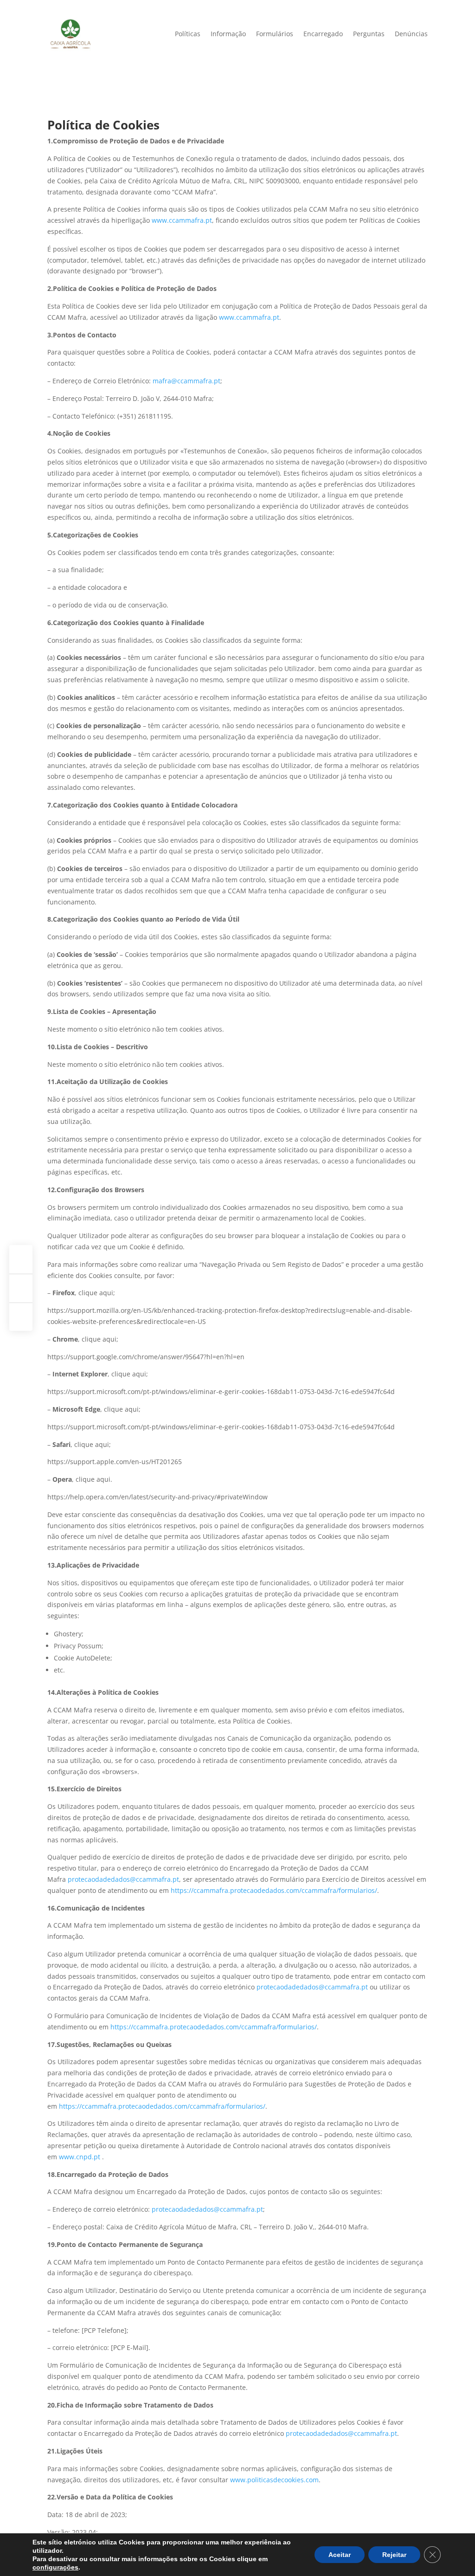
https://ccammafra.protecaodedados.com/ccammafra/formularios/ (274, 1890)
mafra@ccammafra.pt (186, 381)
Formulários (275, 34)
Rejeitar (394, 2555)
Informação (228, 34)
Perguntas (369, 34)
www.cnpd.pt (80, 2157)
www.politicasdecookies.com (274, 2480)
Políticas (188, 34)
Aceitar (340, 2555)
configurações (55, 2567)
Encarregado (323, 34)
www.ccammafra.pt (182, 220)
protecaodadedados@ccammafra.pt (123, 1879)
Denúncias (411, 34)
